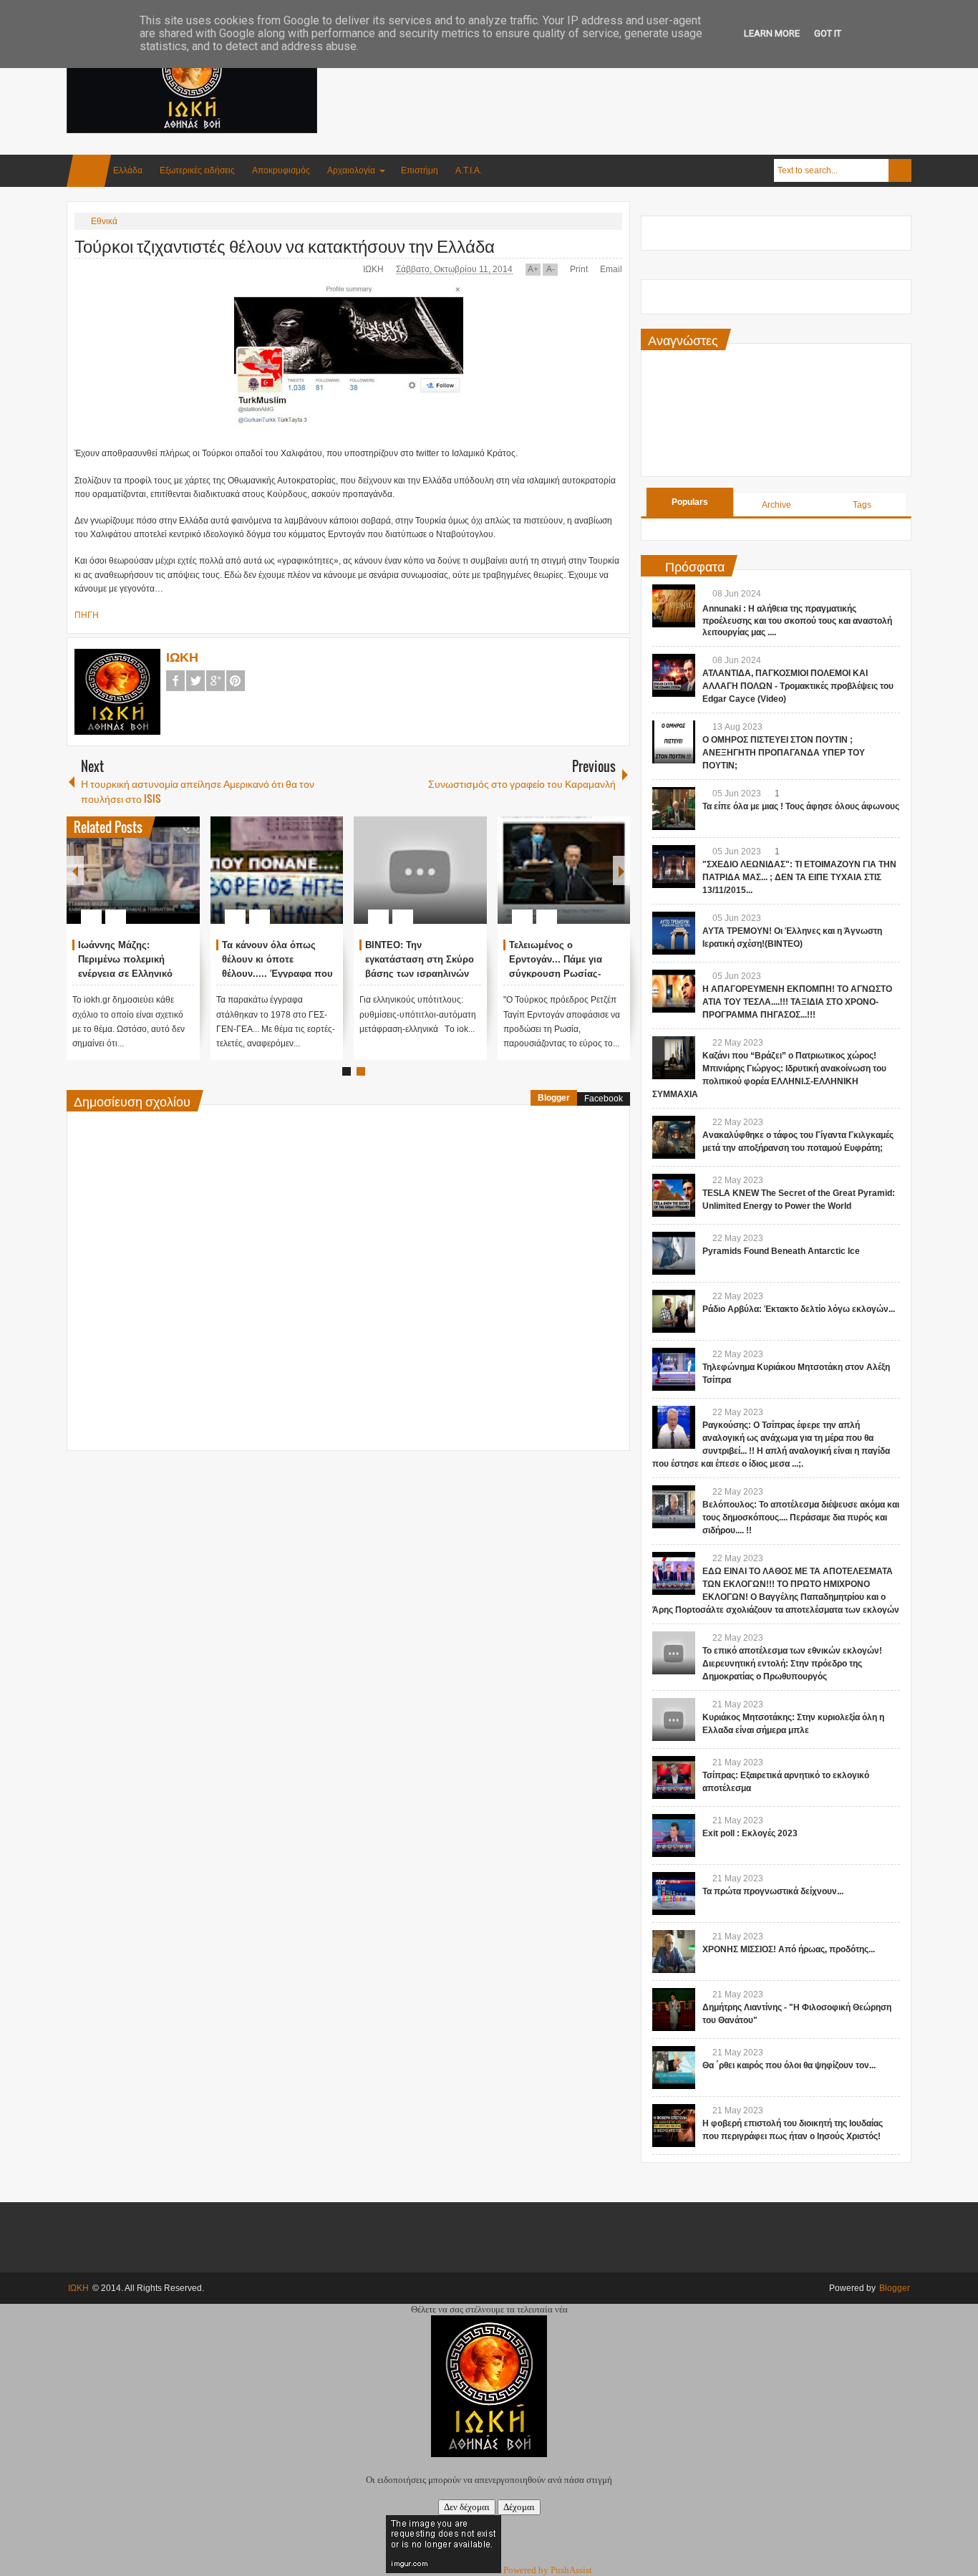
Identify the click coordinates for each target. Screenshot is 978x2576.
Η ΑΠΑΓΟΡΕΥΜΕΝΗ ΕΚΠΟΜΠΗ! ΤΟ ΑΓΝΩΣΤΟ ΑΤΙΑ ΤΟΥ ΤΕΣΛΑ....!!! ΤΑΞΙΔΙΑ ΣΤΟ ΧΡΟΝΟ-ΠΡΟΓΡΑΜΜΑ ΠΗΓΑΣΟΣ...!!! (797, 1002)
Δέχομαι (519, 2507)
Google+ (216, 681)
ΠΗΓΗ (87, 615)
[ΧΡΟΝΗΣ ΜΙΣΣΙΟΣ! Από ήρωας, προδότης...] (674, 1952)
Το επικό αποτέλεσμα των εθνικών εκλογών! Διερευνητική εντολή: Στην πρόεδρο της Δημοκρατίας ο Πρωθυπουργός (792, 1664)
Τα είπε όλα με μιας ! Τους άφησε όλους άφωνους (801, 806)
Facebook (175, 681)
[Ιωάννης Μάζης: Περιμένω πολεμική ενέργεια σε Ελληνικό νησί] (133, 870)
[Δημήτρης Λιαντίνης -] (674, 2010)
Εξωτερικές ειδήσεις (197, 170)
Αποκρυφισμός (281, 170)
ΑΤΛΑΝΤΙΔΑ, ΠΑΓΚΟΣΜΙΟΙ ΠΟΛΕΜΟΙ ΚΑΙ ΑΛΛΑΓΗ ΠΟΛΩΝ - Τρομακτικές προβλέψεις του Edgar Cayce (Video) (798, 686)
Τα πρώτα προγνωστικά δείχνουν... (773, 1891)
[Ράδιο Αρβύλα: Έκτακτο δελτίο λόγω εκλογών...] (674, 1311)
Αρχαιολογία (351, 170)
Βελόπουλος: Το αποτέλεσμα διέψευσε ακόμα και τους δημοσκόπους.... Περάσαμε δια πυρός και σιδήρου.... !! (801, 1518)
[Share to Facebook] (146, 882)
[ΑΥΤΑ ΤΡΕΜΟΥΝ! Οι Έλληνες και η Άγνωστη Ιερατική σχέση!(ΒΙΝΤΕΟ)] (674, 933)
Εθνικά (104, 221)
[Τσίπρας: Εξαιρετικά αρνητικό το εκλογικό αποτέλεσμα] (674, 1777)
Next (621, 870)
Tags (862, 505)
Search (900, 170)
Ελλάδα (128, 170)
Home (89, 171)
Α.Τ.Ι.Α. (469, 170)
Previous (75, 870)
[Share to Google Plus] (183, 882)
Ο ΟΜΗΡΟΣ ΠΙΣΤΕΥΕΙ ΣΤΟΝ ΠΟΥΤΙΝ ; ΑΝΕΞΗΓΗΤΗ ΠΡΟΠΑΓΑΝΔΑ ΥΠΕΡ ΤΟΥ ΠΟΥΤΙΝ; (784, 753)
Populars (690, 502)
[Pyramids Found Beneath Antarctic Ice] (674, 1253)
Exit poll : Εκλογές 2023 (750, 1833)
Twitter (195, 681)
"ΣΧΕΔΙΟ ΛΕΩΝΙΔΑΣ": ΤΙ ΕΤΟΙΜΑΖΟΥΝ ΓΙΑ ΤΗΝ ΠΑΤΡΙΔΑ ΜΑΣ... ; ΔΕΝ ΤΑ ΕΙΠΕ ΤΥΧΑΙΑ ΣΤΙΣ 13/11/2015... (799, 877)
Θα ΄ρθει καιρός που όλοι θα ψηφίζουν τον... (789, 2065)
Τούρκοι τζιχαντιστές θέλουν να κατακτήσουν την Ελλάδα (285, 245)
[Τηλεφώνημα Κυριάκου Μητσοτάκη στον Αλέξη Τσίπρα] (674, 1369)
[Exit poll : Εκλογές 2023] (674, 1835)
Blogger (554, 1098)
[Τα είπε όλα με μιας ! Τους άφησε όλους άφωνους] (674, 809)
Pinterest (236, 681)
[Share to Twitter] (165, 882)
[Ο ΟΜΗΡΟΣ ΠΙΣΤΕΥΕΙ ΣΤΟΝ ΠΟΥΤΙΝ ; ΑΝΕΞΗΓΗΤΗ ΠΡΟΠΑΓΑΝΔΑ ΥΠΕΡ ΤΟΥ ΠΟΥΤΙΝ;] (674, 742)
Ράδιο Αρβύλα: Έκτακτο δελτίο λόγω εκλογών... (799, 1309)
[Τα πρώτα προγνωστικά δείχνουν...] (674, 1894)
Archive (776, 505)
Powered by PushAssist (548, 2570)
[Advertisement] (651, 71)
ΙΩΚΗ (374, 269)
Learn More (772, 33)
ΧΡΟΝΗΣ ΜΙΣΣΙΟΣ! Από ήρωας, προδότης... (789, 1949)
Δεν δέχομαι (467, 2507)
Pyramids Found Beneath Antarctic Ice (781, 1251)
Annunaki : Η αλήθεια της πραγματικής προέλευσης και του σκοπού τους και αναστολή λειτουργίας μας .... (797, 621)
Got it (828, 33)
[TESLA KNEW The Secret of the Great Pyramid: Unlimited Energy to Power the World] (674, 1195)
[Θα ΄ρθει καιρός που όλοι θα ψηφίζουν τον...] (674, 2068)
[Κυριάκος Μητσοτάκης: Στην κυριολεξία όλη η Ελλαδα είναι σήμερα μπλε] (674, 1719)
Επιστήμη (420, 170)
